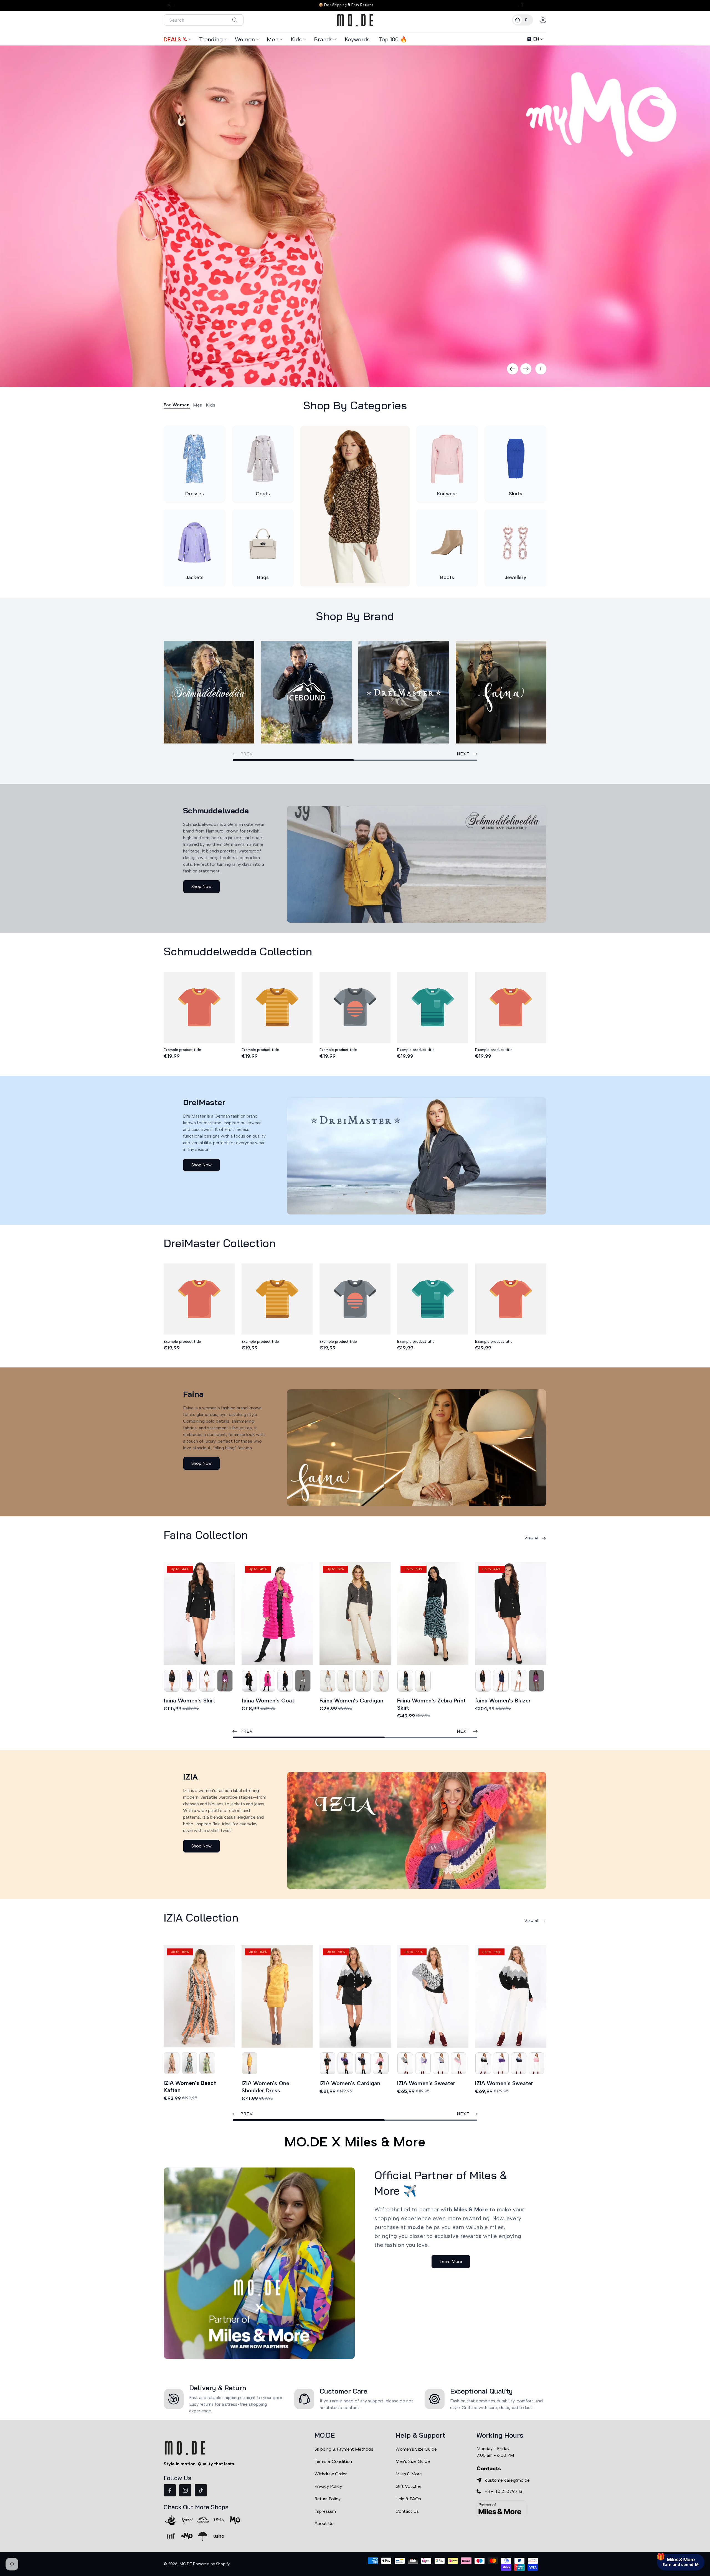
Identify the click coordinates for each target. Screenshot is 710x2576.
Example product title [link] (182, 1050)
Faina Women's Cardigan (351, 1701)
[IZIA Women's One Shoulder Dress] (277, 1996)
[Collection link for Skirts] (515, 459)
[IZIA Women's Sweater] (433, 1996)
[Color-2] (172, 1681)
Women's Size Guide (416, 2449)
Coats (263, 494)
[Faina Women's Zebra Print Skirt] (433, 1614)
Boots (447, 577)
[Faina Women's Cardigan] (355, 1614)
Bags (263, 577)
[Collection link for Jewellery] (515, 543)
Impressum (325, 2511)
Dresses (195, 494)
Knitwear (447, 494)
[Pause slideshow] (541, 369)
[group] (355, 216)
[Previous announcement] (171, 5)
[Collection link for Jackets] (195, 543)
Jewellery (516, 577)
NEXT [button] (463, 754)
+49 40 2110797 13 (503, 2491)
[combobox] (204, 20)
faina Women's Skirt (189, 1701)
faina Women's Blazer (503, 1701)
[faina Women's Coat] (277, 1614)
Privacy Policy (328, 2486)
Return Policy (328, 2499)
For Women (177, 405)
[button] (523, 20)
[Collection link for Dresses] (195, 459)
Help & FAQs (408, 2499)
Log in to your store (655, 2524)
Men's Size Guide (413, 2461)
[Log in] (543, 20)
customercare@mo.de (507, 2480)
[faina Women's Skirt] (199, 1614)
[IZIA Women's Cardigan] (355, 1996)
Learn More (451, 2261)
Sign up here (681, 2540)
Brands (323, 39)
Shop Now (201, 886)
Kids (296, 39)
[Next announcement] (521, 5)
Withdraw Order (331, 2474)
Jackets (195, 577)
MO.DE (186, 2564)
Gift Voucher (408, 2486)
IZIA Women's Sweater (426, 2083)
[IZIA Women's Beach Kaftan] (199, 1996)
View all (532, 1538)
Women (245, 39)
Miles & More (409, 2474)
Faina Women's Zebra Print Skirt (431, 1704)
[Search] (235, 20)
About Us (324, 2523)
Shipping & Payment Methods (344, 2449)
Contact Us (407, 2511)
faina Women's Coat (268, 1701)
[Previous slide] (513, 369)
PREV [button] (247, 1731)
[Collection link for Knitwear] (447, 459)
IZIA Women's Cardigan (350, 2083)
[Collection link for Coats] (263, 459)
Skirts (516, 494)
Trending (211, 39)
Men (273, 39)
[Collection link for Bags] (263, 543)
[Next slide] (526, 369)
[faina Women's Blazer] (511, 1614)
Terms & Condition (333, 2461)
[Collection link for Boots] (447, 543)
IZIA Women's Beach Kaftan (190, 2087)
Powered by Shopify (211, 2564)
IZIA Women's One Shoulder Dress (265, 2087)
